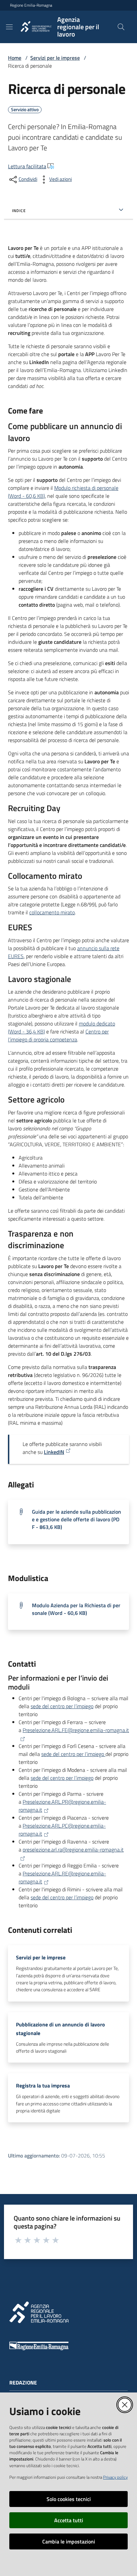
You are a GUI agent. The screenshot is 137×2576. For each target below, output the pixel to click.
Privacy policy (115, 2477)
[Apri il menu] (9, 27)
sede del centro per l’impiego (62, 1706)
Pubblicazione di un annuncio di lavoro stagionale (61, 2029)
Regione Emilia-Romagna (31, 5)
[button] (121, 27)
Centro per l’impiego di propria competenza (58, 1035)
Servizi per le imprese (55, 58)
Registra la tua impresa (43, 2085)
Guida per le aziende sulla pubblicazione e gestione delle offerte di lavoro (76, 1519)
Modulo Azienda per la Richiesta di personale (76, 1609)
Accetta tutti (69, 2520)
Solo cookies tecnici (69, 2499)
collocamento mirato (52, 912)
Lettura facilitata (27, 166)
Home (15, 58)
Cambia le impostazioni (69, 2541)
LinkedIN (54, 1452)
